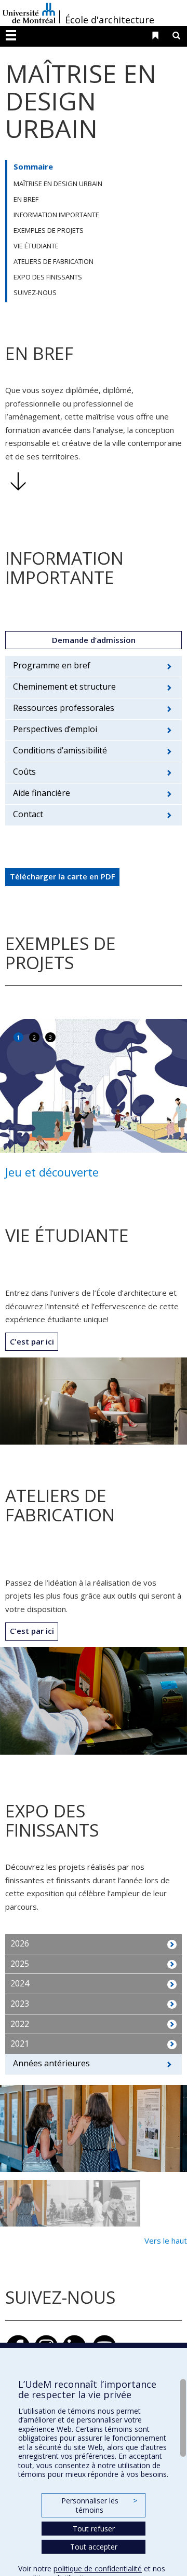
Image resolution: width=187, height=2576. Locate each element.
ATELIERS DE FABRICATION (54, 261)
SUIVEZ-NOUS (35, 292)
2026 (20, 1943)
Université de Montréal (29, 13)
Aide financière (42, 793)
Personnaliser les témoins (99, 2505)
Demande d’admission (94, 640)
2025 (20, 1964)
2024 (20, 1983)
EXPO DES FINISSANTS (48, 277)
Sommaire (33, 166)
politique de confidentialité (98, 2568)
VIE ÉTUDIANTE (36, 246)
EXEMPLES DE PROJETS (49, 230)
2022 (20, 2024)
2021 (20, 2043)
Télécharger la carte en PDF (63, 876)
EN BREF (26, 199)
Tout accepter (94, 2547)
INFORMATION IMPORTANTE (56, 215)
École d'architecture (110, 20)
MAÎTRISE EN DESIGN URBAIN (58, 184)
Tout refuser (94, 2529)
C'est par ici (32, 1341)
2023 (20, 2004)
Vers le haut (166, 2241)
